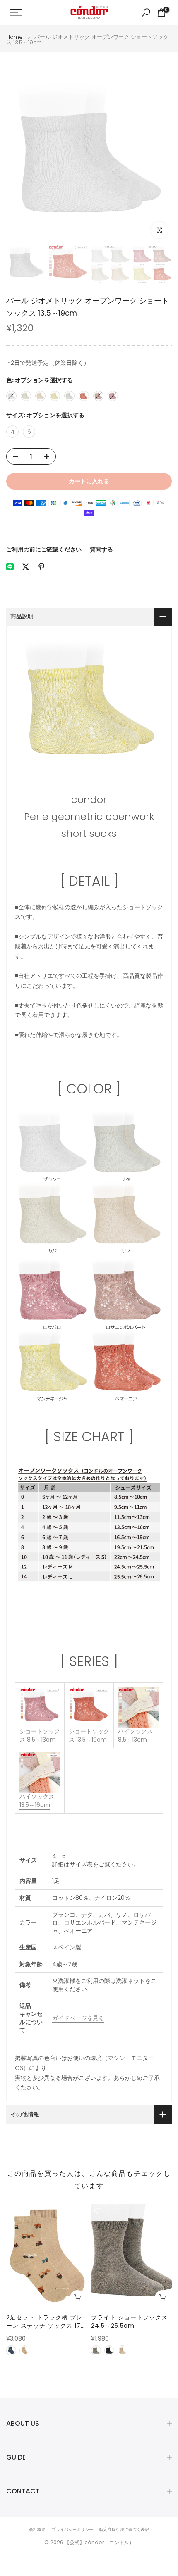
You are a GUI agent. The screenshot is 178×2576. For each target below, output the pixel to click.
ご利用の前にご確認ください (44, 549)
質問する (101, 549)
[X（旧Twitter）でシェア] (26, 567)
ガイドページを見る (78, 2018)
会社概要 (37, 2530)
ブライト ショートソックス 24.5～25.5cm (129, 2322)
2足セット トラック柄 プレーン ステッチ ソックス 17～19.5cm (47, 2322)
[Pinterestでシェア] (41, 567)
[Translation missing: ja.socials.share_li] (10, 567)
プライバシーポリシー (72, 2530)
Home (14, 37)
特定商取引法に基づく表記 (124, 2530)
